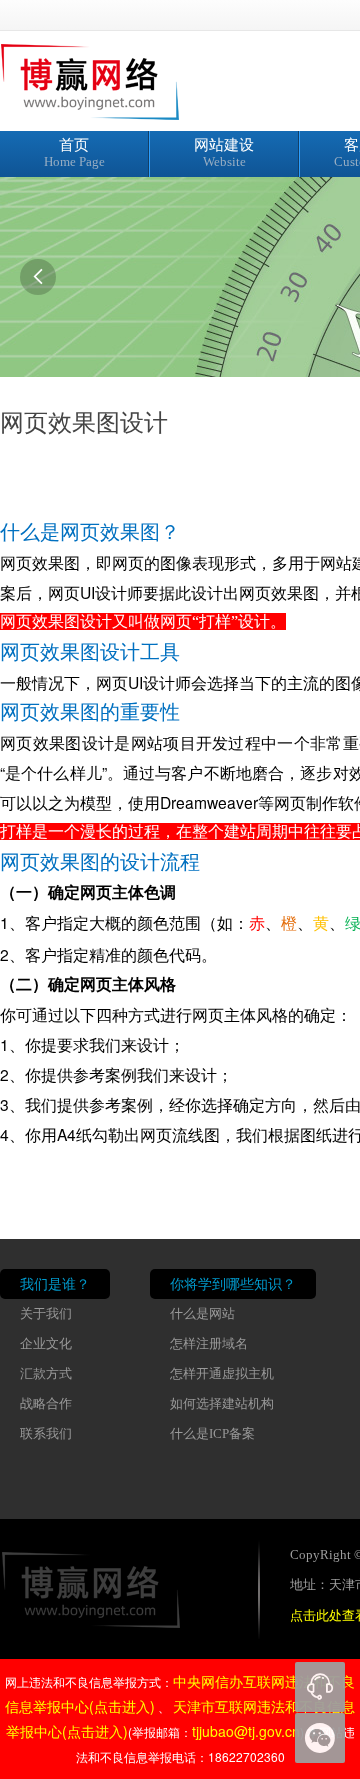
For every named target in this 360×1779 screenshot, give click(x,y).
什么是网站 (202, 1314)
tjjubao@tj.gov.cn (246, 1731)
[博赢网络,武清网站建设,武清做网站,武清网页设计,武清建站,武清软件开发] (125, 79)
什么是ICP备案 (212, 1434)
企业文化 (46, 1344)
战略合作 (46, 1404)
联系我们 (46, 1434)
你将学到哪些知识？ (233, 1284)
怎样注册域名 (209, 1344)
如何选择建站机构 (222, 1404)
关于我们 (46, 1314)
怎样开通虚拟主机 (222, 1374)
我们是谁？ (55, 1284)
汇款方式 (46, 1374)
